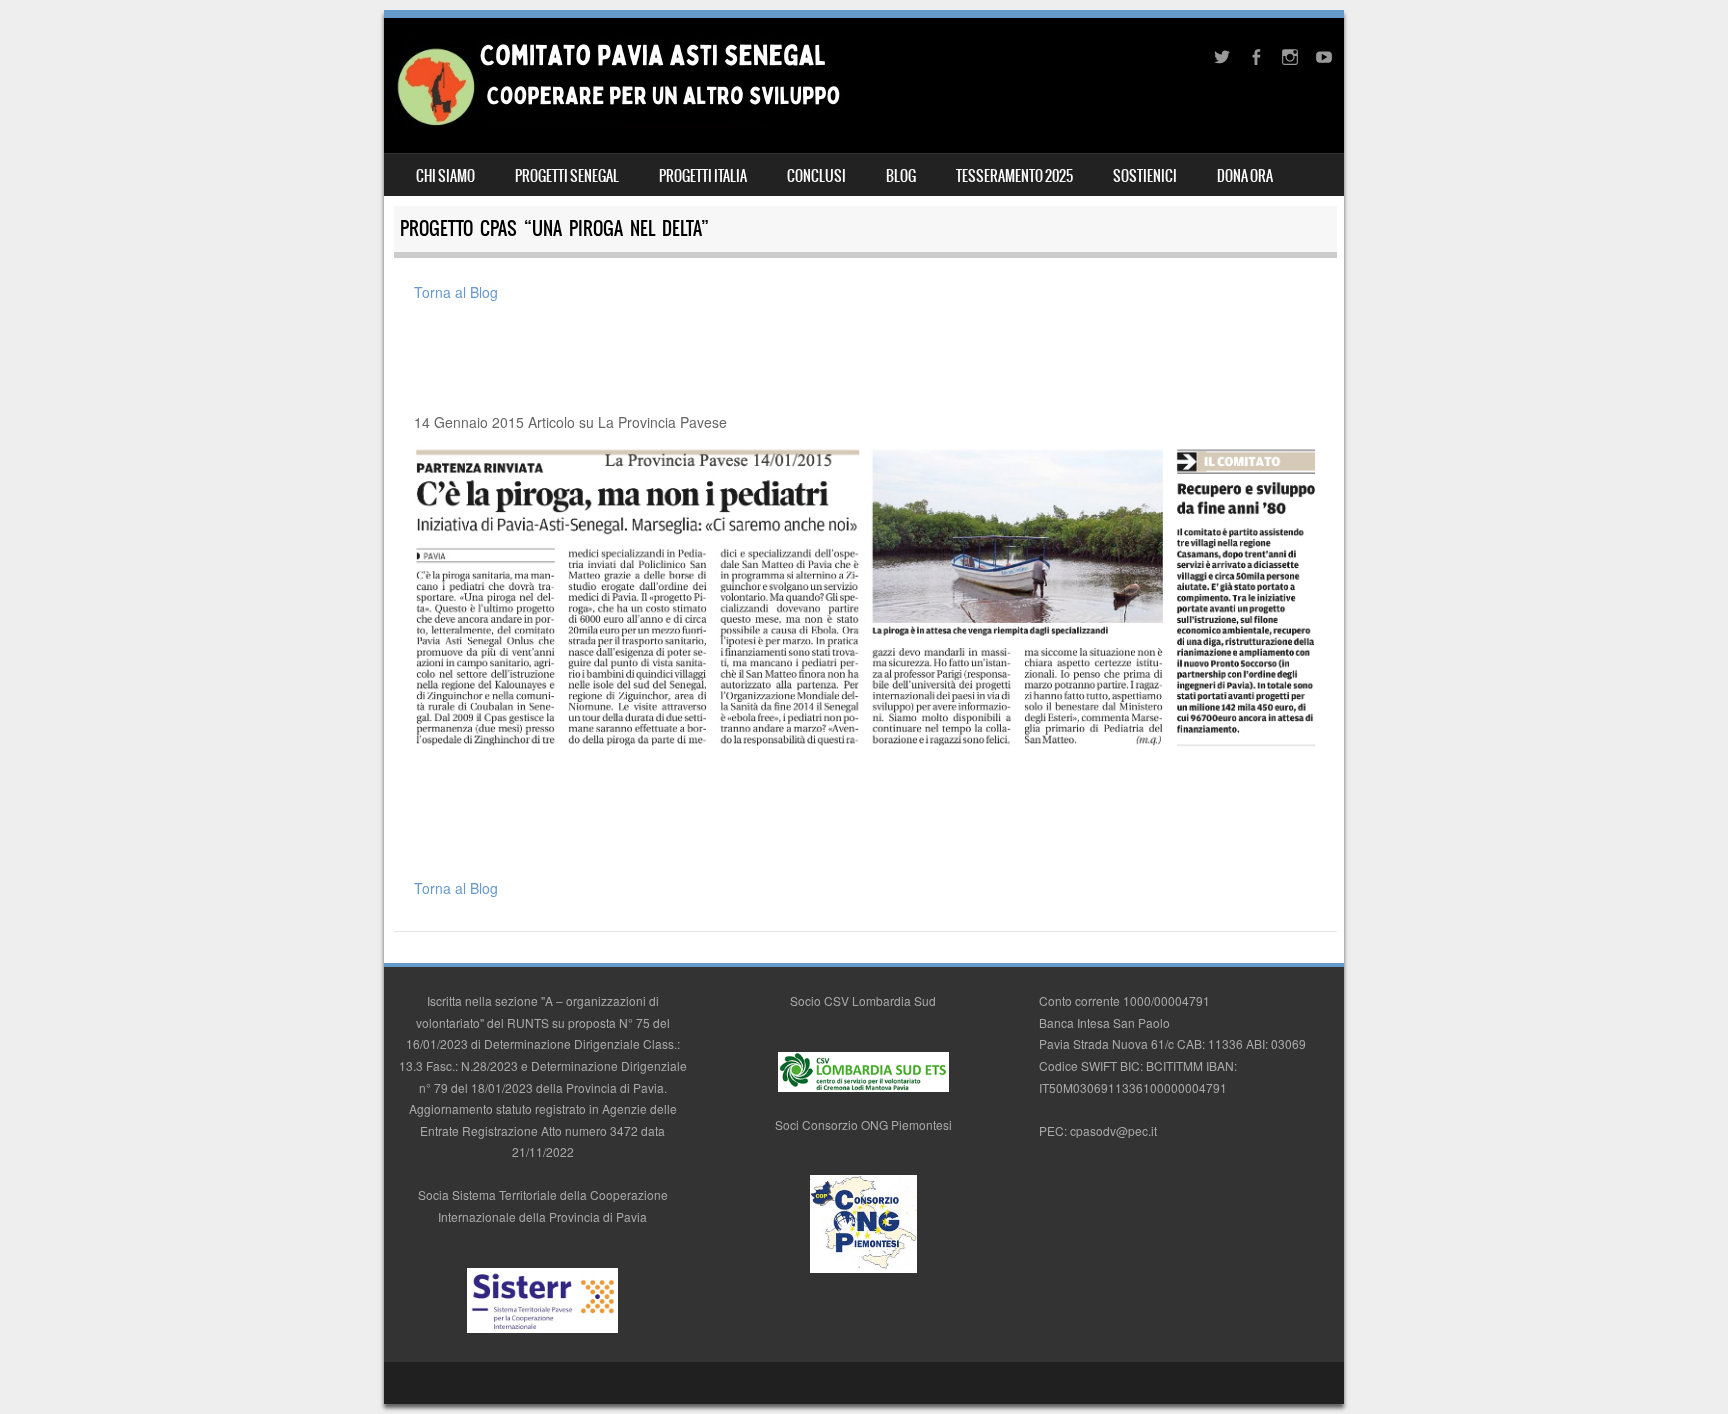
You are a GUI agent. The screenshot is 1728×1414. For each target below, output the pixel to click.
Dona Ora (1245, 176)
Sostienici (1145, 176)
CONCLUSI (816, 176)
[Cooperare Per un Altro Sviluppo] (617, 123)
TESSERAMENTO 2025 (1014, 176)
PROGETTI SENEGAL (567, 176)
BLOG (901, 176)
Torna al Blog (456, 292)
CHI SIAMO (445, 176)
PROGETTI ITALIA (703, 176)
